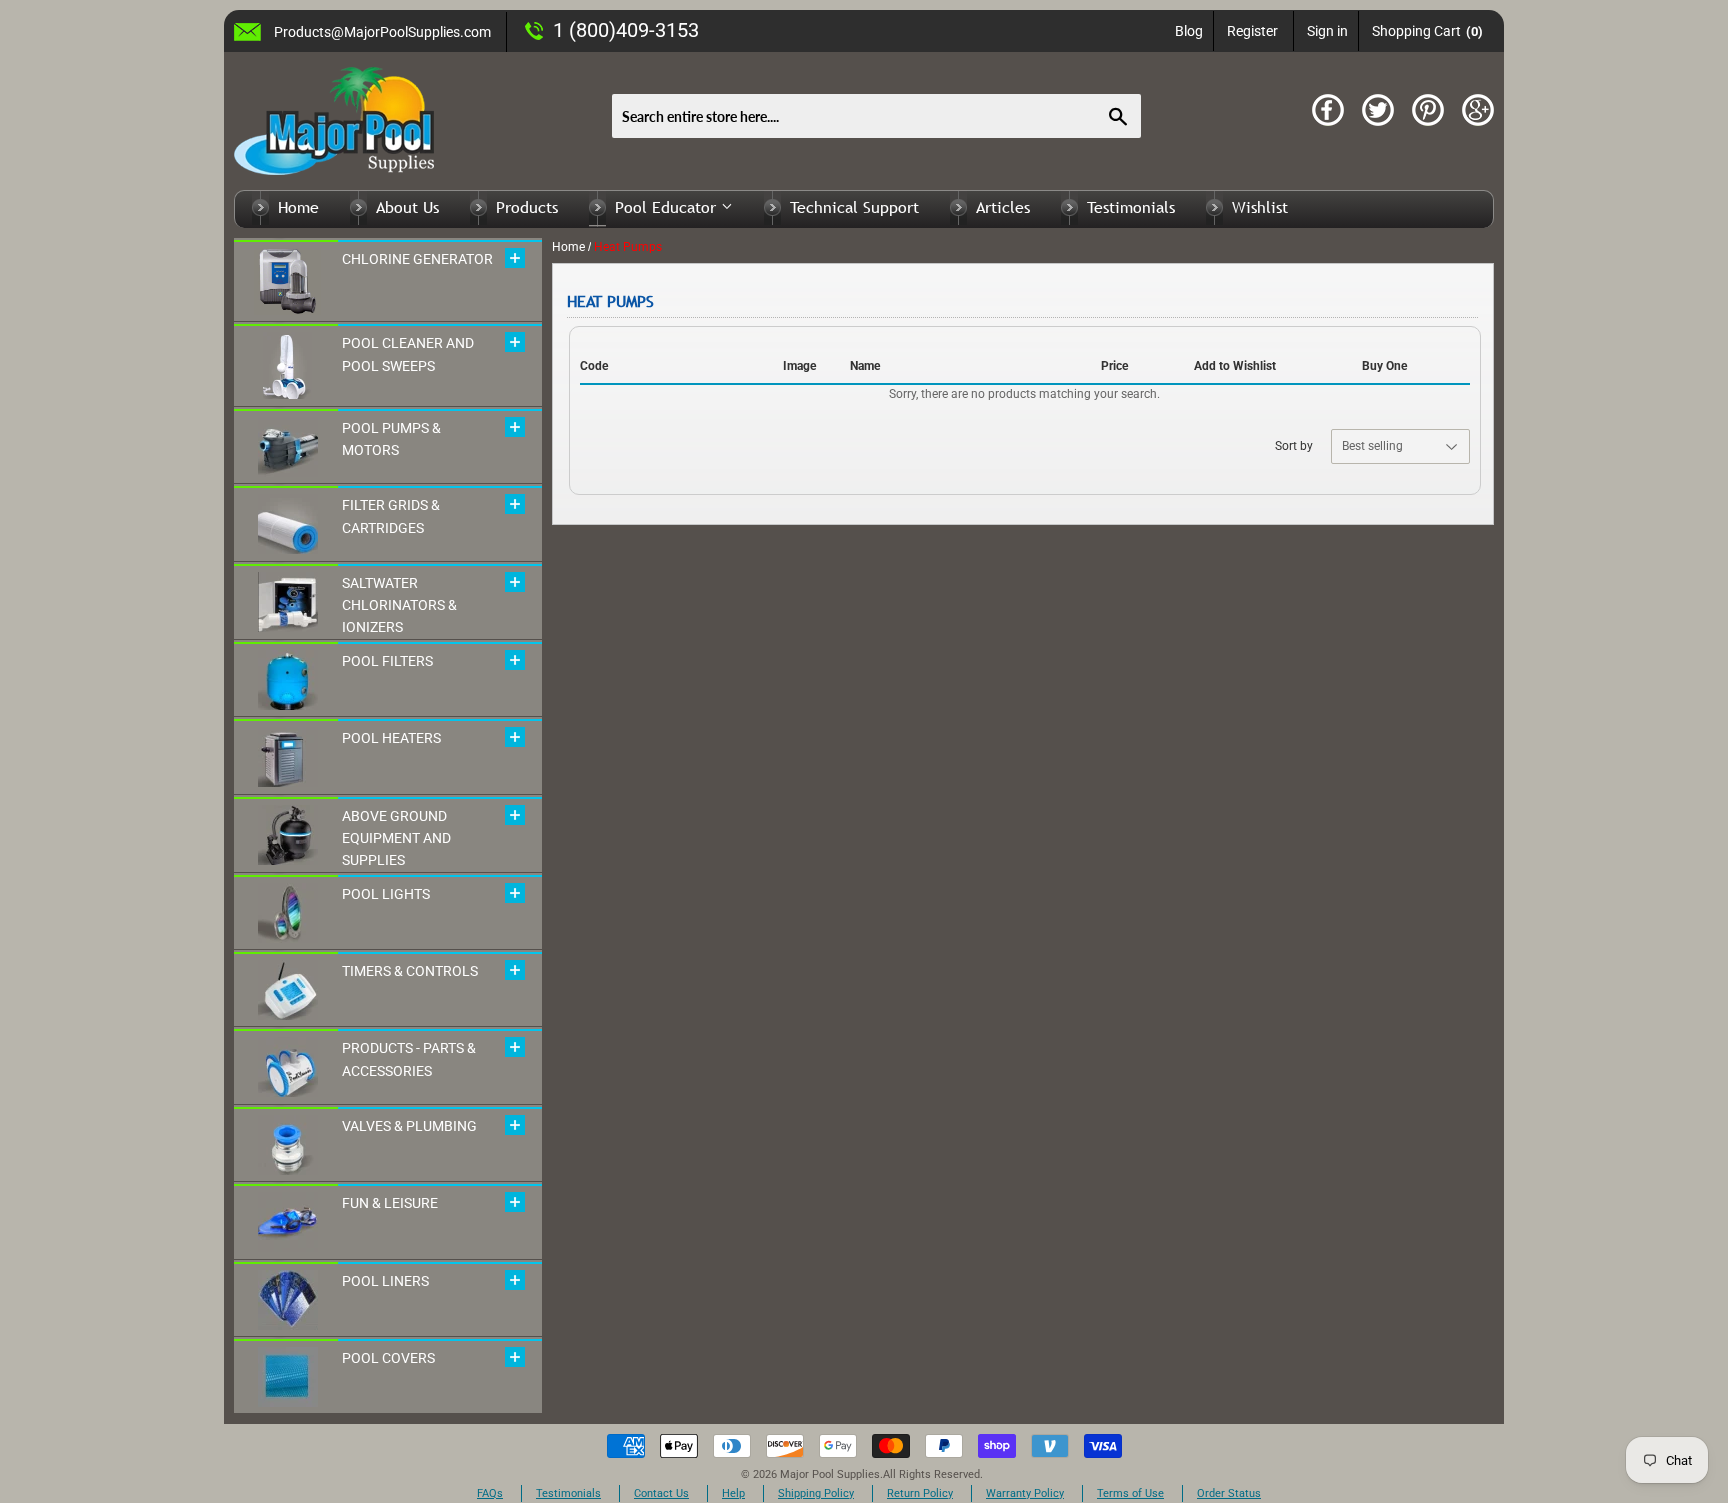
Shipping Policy (816, 1493)
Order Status (1229, 1493)
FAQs (490, 1493)
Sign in (1327, 31)
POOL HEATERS (391, 738)
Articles (1003, 207)
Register (1252, 31)
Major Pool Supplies (830, 1474)
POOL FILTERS (387, 661)
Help (733, 1493)
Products (527, 207)
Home (298, 207)
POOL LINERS (385, 1281)
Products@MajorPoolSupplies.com (382, 32)
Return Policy (920, 1493)
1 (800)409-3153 (626, 30)
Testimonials (1131, 207)
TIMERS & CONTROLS (410, 971)
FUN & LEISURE (390, 1203)
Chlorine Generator (417, 259)
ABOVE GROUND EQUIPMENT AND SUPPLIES (396, 838)
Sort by (1294, 446)
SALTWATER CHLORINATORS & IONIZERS (399, 605)
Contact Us (661, 1493)
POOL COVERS (388, 1358)
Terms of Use (1130, 1493)
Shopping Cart (1427, 31)
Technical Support (854, 207)
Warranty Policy (1025, 1493)
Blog (1189, 31)
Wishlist (1260, 207)
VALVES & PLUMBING (409, 1126)
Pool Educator (668, 207)
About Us (407, 207)
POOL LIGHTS (386, 894)
